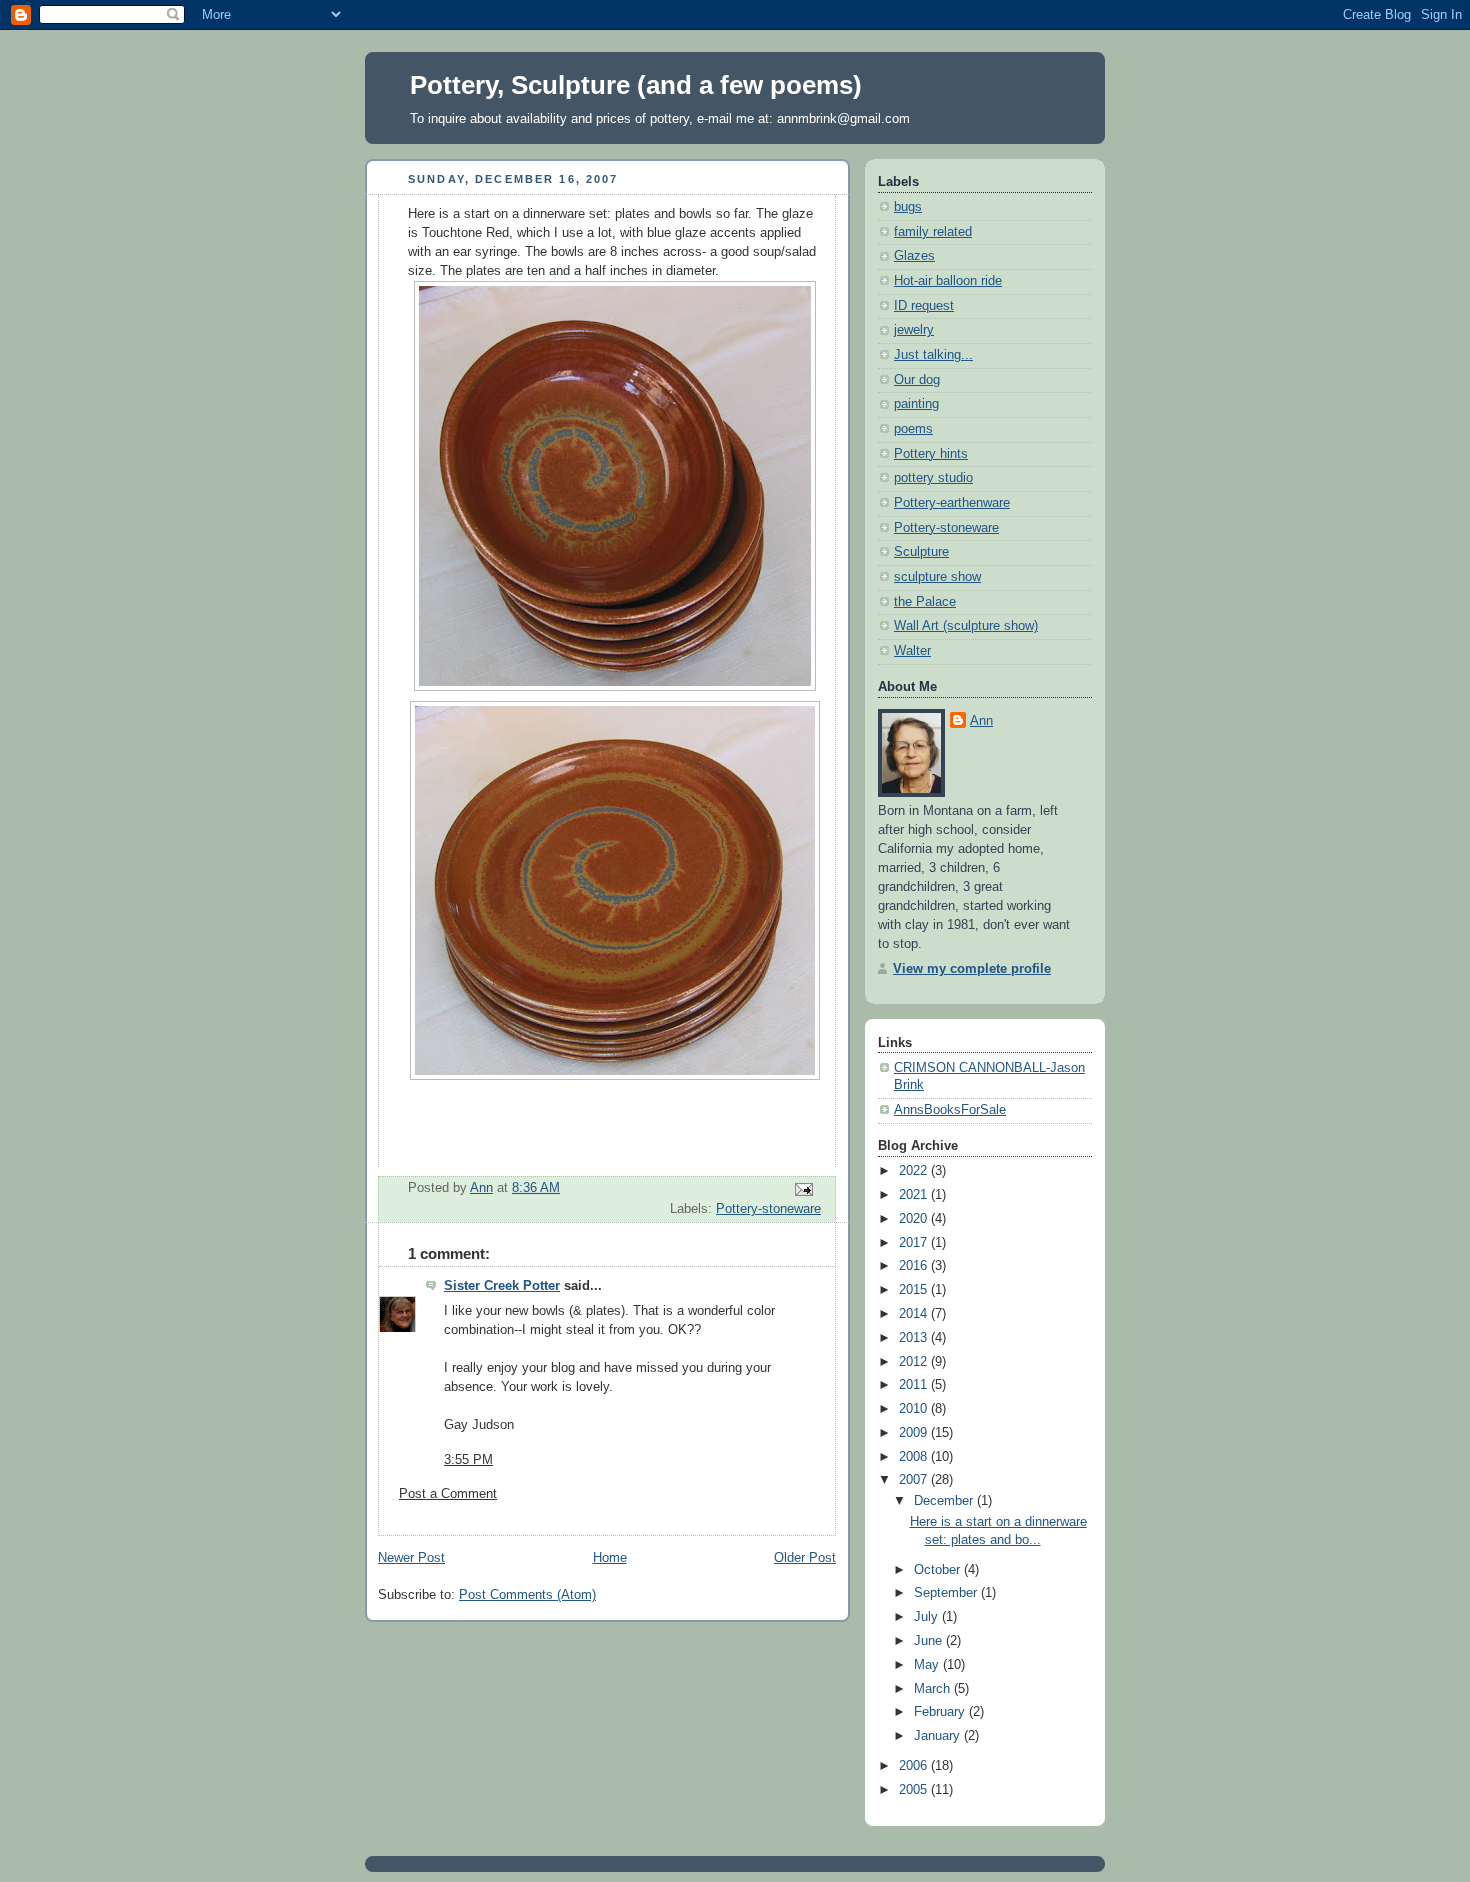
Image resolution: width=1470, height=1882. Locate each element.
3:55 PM (468, 1460)
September (947, 1593)
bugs (908, 207)
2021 (915, 1195)
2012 (915, 1362)
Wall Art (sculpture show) (966, 626)
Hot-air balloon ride (948, 281)
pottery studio (933, 478)
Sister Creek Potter (502, 1286)
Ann (981, 721)
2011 (915, 1385)
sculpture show (937, 577)
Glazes (914, 256)
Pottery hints (931, 454)
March (934, 1689)
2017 (915, 1243)
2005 (915, 1790)
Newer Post (411, 1558)
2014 (915, 1314)
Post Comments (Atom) (527, 1595)
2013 (915, 1338)
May (928, 1665)
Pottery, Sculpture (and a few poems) (636, 85)
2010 (915, 1409)
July (928, 1617)
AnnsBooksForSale (950, 1110)
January (939, 1736)
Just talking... (933, 355)
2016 (915, 1266)
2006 (915, 1766)
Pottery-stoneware (768, 1209)
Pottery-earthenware (952, 503)
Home (610, 1558)
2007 (915, 1480)
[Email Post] (803, 1189)
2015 (915, 1290)
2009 (915, 1433)
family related (933, 232)
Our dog (917, 380)
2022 (915, 1171)
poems (913, 429)
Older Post (805, 1558)
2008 (915, 1457)
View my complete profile (972, 969)
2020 (915, 1219)
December (945, 1501)
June (930, 1641)
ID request (924, 306)
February (941, 1712)
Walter (912, 651)
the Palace (925, 602)
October (939, 1570)
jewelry (914, 330)
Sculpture (921, 552)
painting (916, 404)
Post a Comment (448, 1494)
